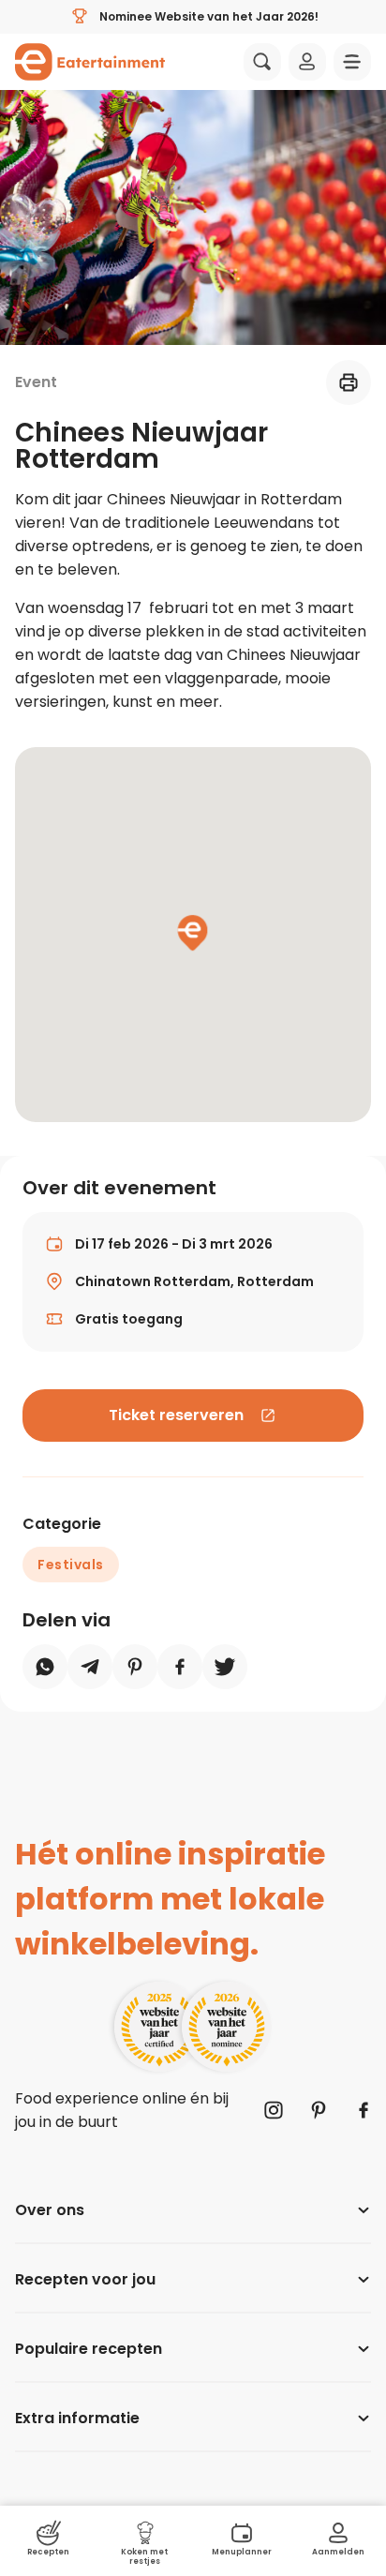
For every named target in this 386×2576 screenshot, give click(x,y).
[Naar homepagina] (90, 62)
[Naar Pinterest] (319, 2110)
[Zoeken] (262, 62)
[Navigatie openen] (352, 62)
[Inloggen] (307, 62)
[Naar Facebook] (364, 2110)
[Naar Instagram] (274, 2110)
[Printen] (349, 382)
